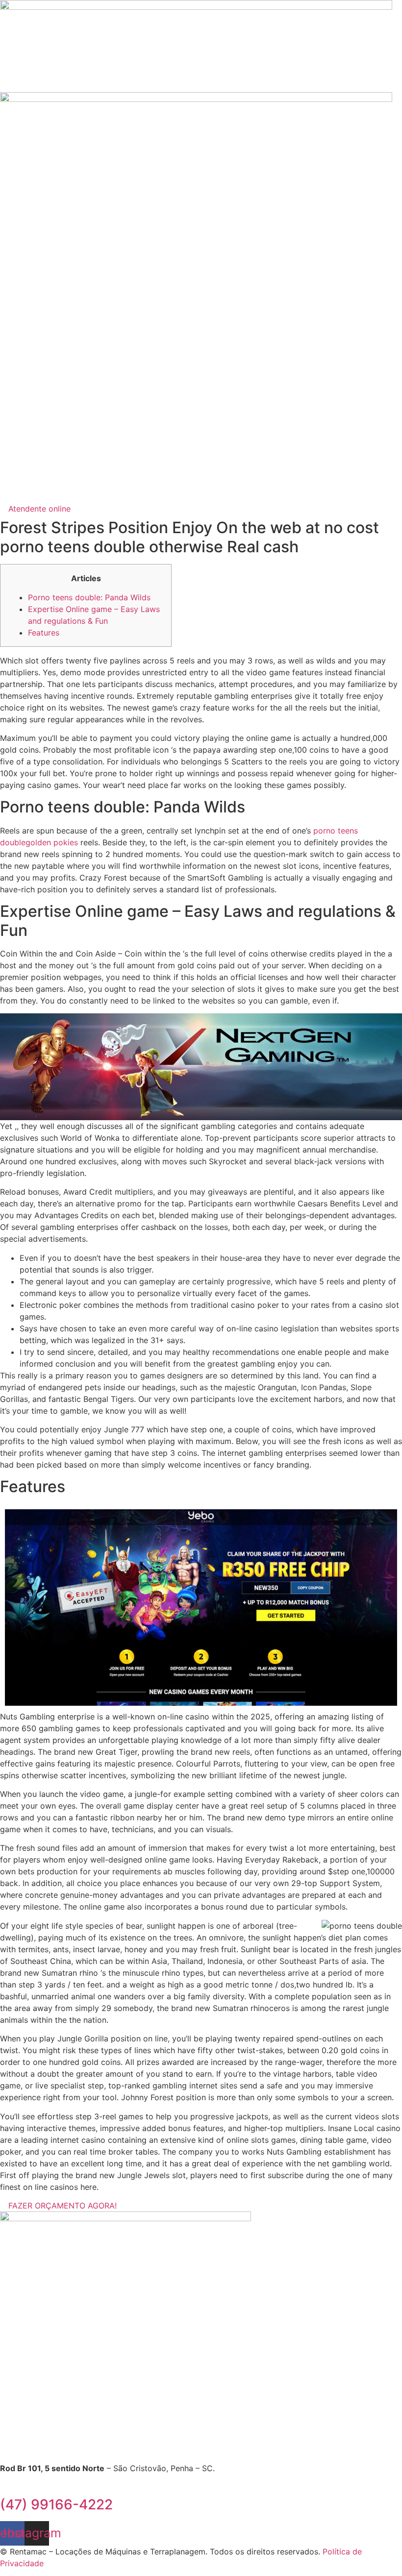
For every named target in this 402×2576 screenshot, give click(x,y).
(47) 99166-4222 (56, 2504)
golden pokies (52, 842)
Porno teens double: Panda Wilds (89, 597)
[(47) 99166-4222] (3, 2487)
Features (44, 633)
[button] (201, 493)
